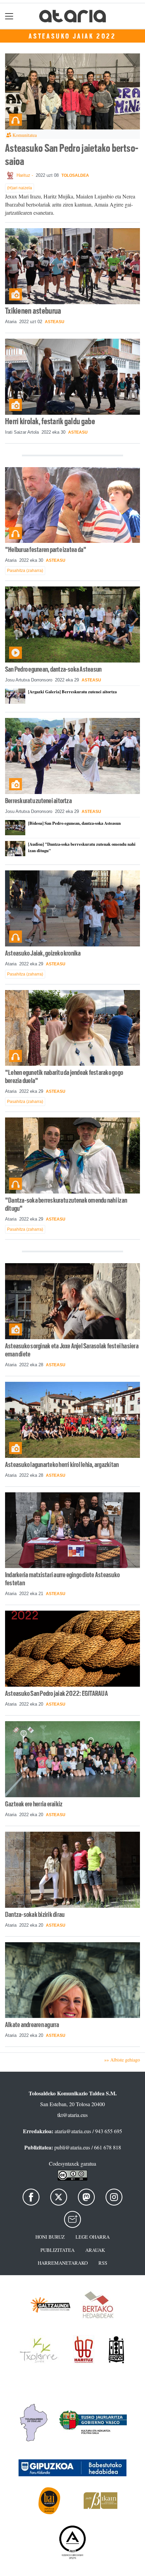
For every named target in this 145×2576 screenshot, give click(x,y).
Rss (103, 2263)
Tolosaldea (75, 175)
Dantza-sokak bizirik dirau (35, 1915)
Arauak (95, 2250)
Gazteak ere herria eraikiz (34, 1804)
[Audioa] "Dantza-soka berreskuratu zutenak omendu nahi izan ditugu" (82, 847)
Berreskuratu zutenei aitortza (38, 801)
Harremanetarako (63, 2263)
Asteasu (55, 322)
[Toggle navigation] (9, 16)
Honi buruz (50, 2237)
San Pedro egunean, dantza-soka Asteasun (53, 669)
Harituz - (25, 175)
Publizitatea (57, 2250)
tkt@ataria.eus (72, 2115)
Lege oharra (93, 2237)
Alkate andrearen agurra (32, 2025)
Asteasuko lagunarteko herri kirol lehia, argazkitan (62, 1465)
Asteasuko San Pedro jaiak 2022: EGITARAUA (56, 1693)
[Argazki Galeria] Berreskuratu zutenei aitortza (72, 692)
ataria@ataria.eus (73, 2131)
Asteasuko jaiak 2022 (72, 36)
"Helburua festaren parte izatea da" (46, 550)
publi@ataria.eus (72, 2147)
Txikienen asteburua (33, 311)
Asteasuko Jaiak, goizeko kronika (43, 953)
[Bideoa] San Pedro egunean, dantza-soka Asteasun (74, 823)
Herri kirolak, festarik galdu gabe (50, 421)
